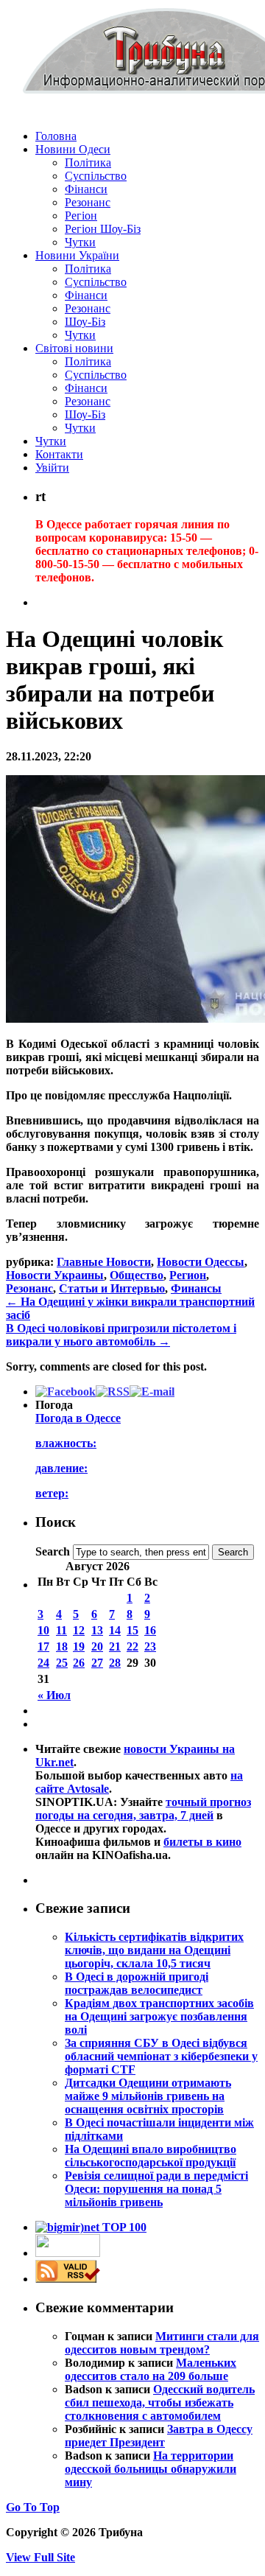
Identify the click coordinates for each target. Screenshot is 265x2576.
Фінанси (86, 189)
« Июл (54, 1695)
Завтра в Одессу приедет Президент (159, 2436)
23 (150, 1646)
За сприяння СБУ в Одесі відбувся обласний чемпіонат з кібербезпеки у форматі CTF (161, 2056)
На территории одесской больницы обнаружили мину (151, 2469)
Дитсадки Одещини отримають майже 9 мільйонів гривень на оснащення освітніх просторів (148, 2096)
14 (115, 1630)
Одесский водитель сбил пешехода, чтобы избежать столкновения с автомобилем (160, 2402)
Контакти (59, 454)
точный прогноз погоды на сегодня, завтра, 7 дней (143, 1809)
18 (62, 1646)
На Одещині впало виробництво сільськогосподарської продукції (151, 2156)
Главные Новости (104, 1262)
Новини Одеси (73, 149)
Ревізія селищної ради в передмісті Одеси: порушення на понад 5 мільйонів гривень (156, 2189)
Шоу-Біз (85, 322)
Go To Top (33, 2507)
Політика (88, 162)
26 (79, 1663)
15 (132, 1630)
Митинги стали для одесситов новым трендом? (162, 2343)
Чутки (80, 242)
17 (43, 1646)
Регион (188, 1275)
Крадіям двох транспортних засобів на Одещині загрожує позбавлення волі (159, 2016)
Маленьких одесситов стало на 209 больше (151, 2369)
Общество (137, 1275)
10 (43, 1630)
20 (97, 1646)
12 (79, 1630)
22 (132, 1646)
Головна (56, 136)
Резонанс (88, 202)
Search (53, 1551)
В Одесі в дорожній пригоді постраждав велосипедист (137, 1983)
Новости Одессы (201, 1262)
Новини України (77, 255)
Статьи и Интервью (112, 1288)
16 (150, 1630)
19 (79, 1646)
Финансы (196, 1288)
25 (62, 1663)
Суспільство (96, 176)
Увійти (52, 468)
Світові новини (74, 348)
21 (115, 1646)
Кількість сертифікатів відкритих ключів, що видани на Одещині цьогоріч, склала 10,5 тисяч (154, 1950)
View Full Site (40, 2557)
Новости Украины (55, 1275)
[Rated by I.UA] (68, 2253)
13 (97, 1630)
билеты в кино (202, 1842)
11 (61, 1630)
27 (97, 1663)
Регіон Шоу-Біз (103, 229)
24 (43, 1663)
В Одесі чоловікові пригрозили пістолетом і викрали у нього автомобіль (121, 1335)
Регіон (81, 216)
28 (115, 1663)
